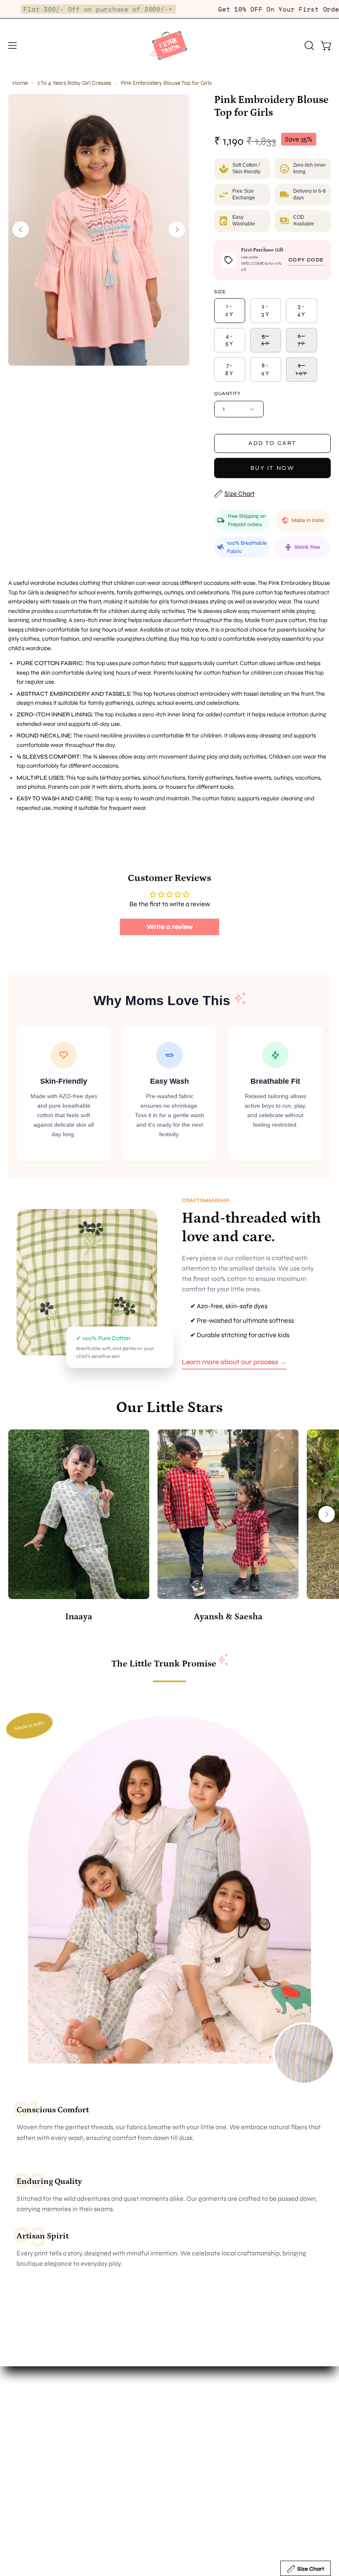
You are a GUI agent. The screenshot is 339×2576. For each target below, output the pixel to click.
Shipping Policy (31, 2481)
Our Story (191, 2392)
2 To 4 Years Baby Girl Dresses (74, 83)
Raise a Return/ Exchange (46, 2522)
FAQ (14, 2454)
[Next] (177, 230)
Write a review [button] (170, 927)
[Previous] (21, 230)
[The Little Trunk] (169, 45)
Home (20, 83)
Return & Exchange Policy (46, 2467)
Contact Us (194, 2419)
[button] (308, 45)
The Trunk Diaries (202, 2405)
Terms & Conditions (36, 2495)
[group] (169, 1527)
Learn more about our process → (234, 1362)
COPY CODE (306, 260)
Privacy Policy (29, 2508)
